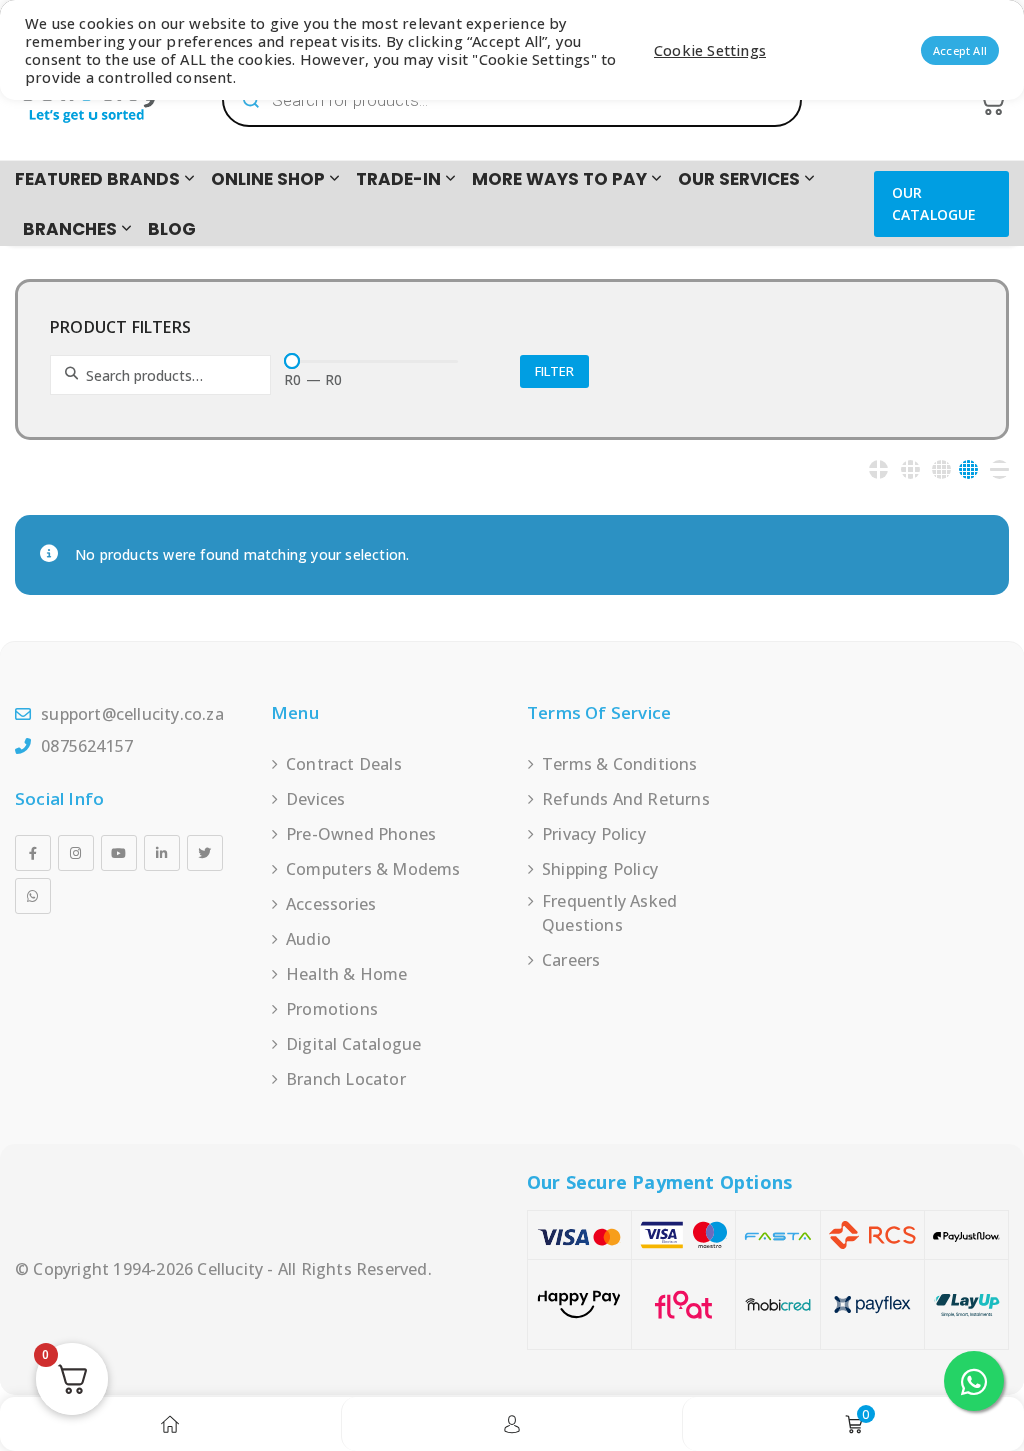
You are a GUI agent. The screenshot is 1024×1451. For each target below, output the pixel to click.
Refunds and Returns (626, 799)
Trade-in (398, 179)
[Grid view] (878, 469)
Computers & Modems (373, 869)
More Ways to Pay (559, 179)
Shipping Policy (600, 869)
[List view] (999, 469)
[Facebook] (33, 853)
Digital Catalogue (353, 1044)
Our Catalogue (934, 203)
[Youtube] (119, 853)
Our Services (739, 179)
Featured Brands (97, 179)
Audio (308, 939)
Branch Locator (346, 1079)
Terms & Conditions (620, 764)
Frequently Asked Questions (609, 913)
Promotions (332, 1009)
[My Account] (512, 1424)
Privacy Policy (594, 834)
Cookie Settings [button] (710, 50)
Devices (315, 799)
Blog (172, 229)
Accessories (331, 904)
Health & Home (347, 974)
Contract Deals (344, 764)
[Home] (170, 1424)
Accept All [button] (960, 50)
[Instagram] (76, 853)
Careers (571, 960)
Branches (70, 229)
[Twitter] (205, 853)
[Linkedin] (162, 853)
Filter (554, 371)
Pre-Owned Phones (361, 834)
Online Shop (268, 179)
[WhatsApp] (33, 896)
